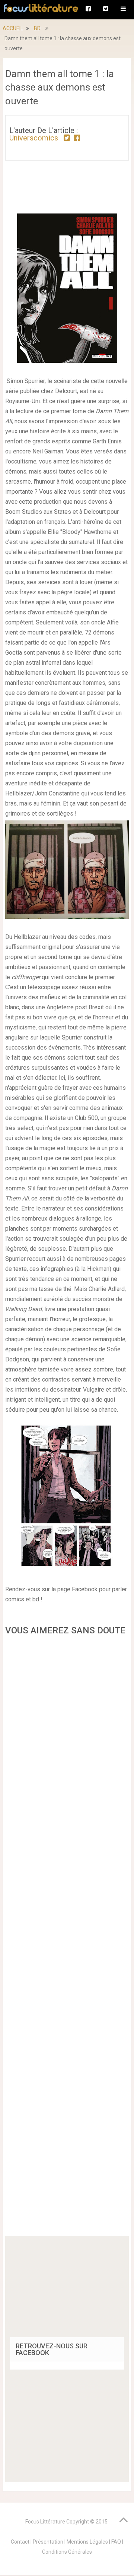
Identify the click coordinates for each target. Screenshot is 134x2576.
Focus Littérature (45, 2522)
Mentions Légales (87, 2542)
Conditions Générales (67, 2552)
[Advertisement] (67, 1938)
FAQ (116, 2542)
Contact (20, 2542)
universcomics (34, 138)
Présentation (48, 2542)
